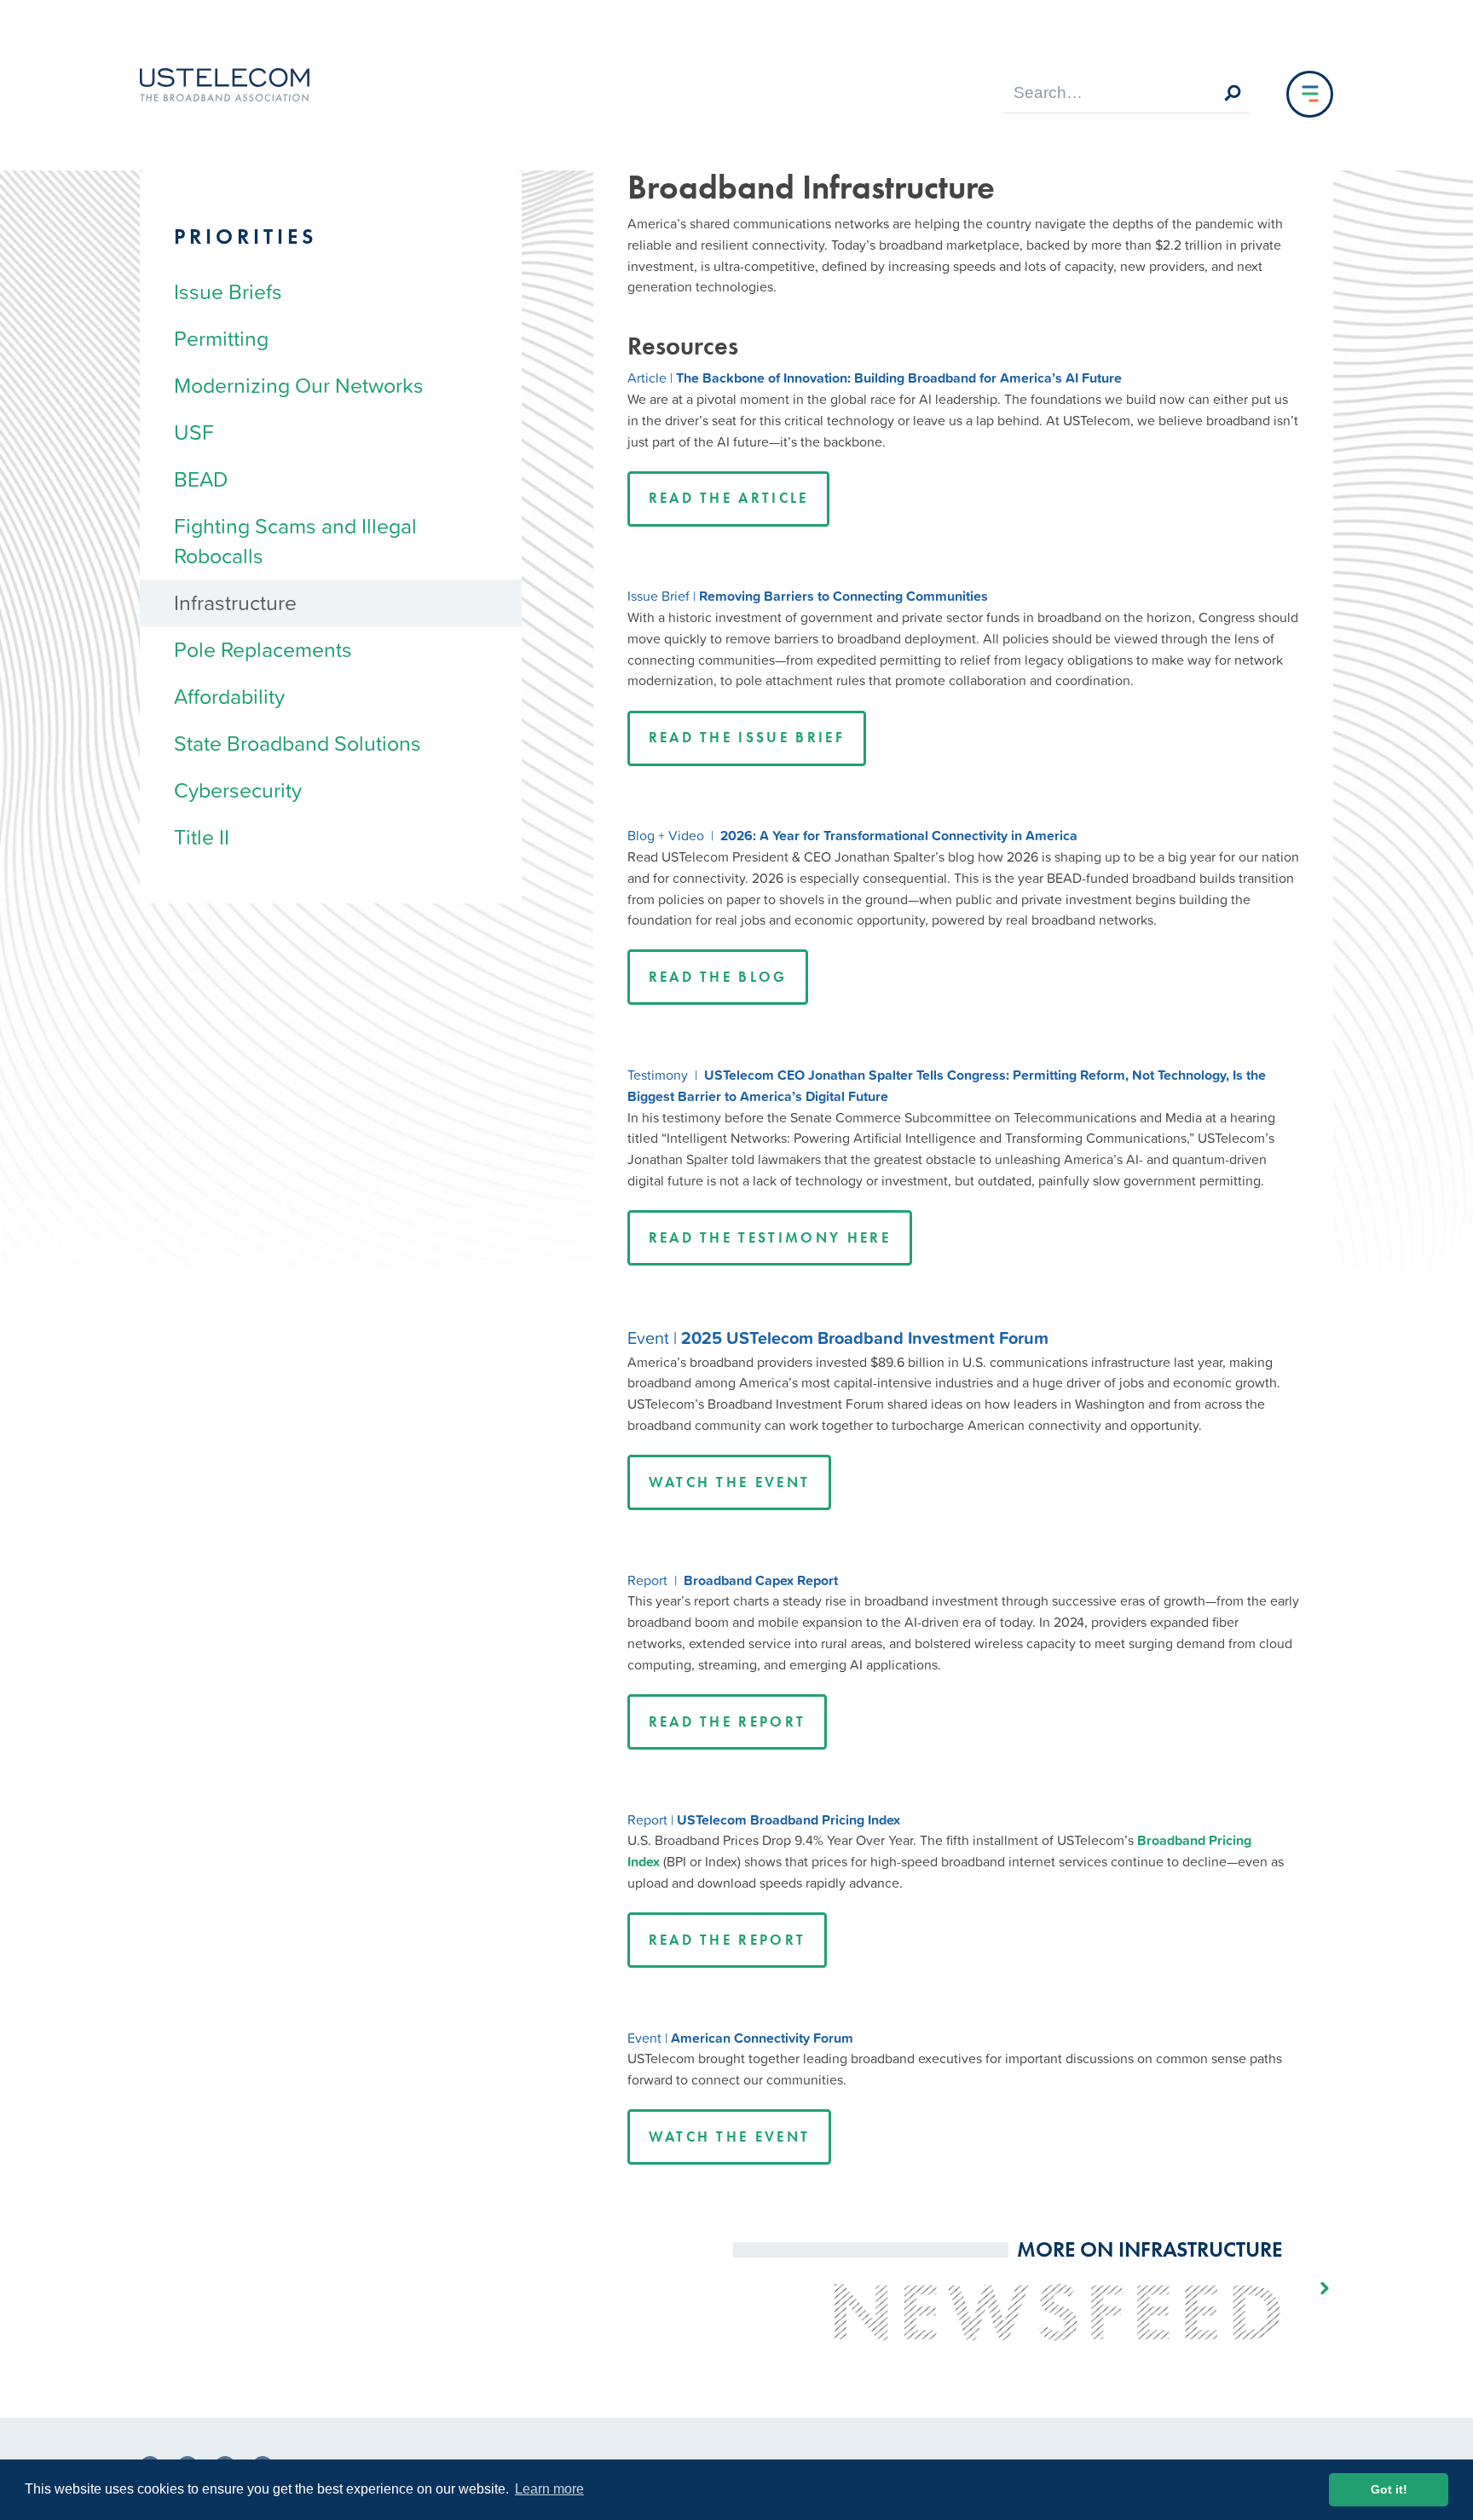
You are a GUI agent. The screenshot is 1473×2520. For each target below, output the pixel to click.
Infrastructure (235, 603)
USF (194, 432)
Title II (202, 837)
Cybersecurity (238, 790)
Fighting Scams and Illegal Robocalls (295, 541)
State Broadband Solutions (297, 743)
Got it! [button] (1389, 2489)
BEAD (201, 479)
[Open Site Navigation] (1310, 94)
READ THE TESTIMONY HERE (770, 1238)
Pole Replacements (263, 649)
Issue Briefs (228, 291)
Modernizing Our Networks (299, 385)
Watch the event (730, 1482)
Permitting (221, 338)
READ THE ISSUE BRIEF (747, 738)
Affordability (229, 696)
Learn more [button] (549, 2489)
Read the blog (718, 977)
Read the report (728, 1722)
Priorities (245, 236)
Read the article (729, 498)
